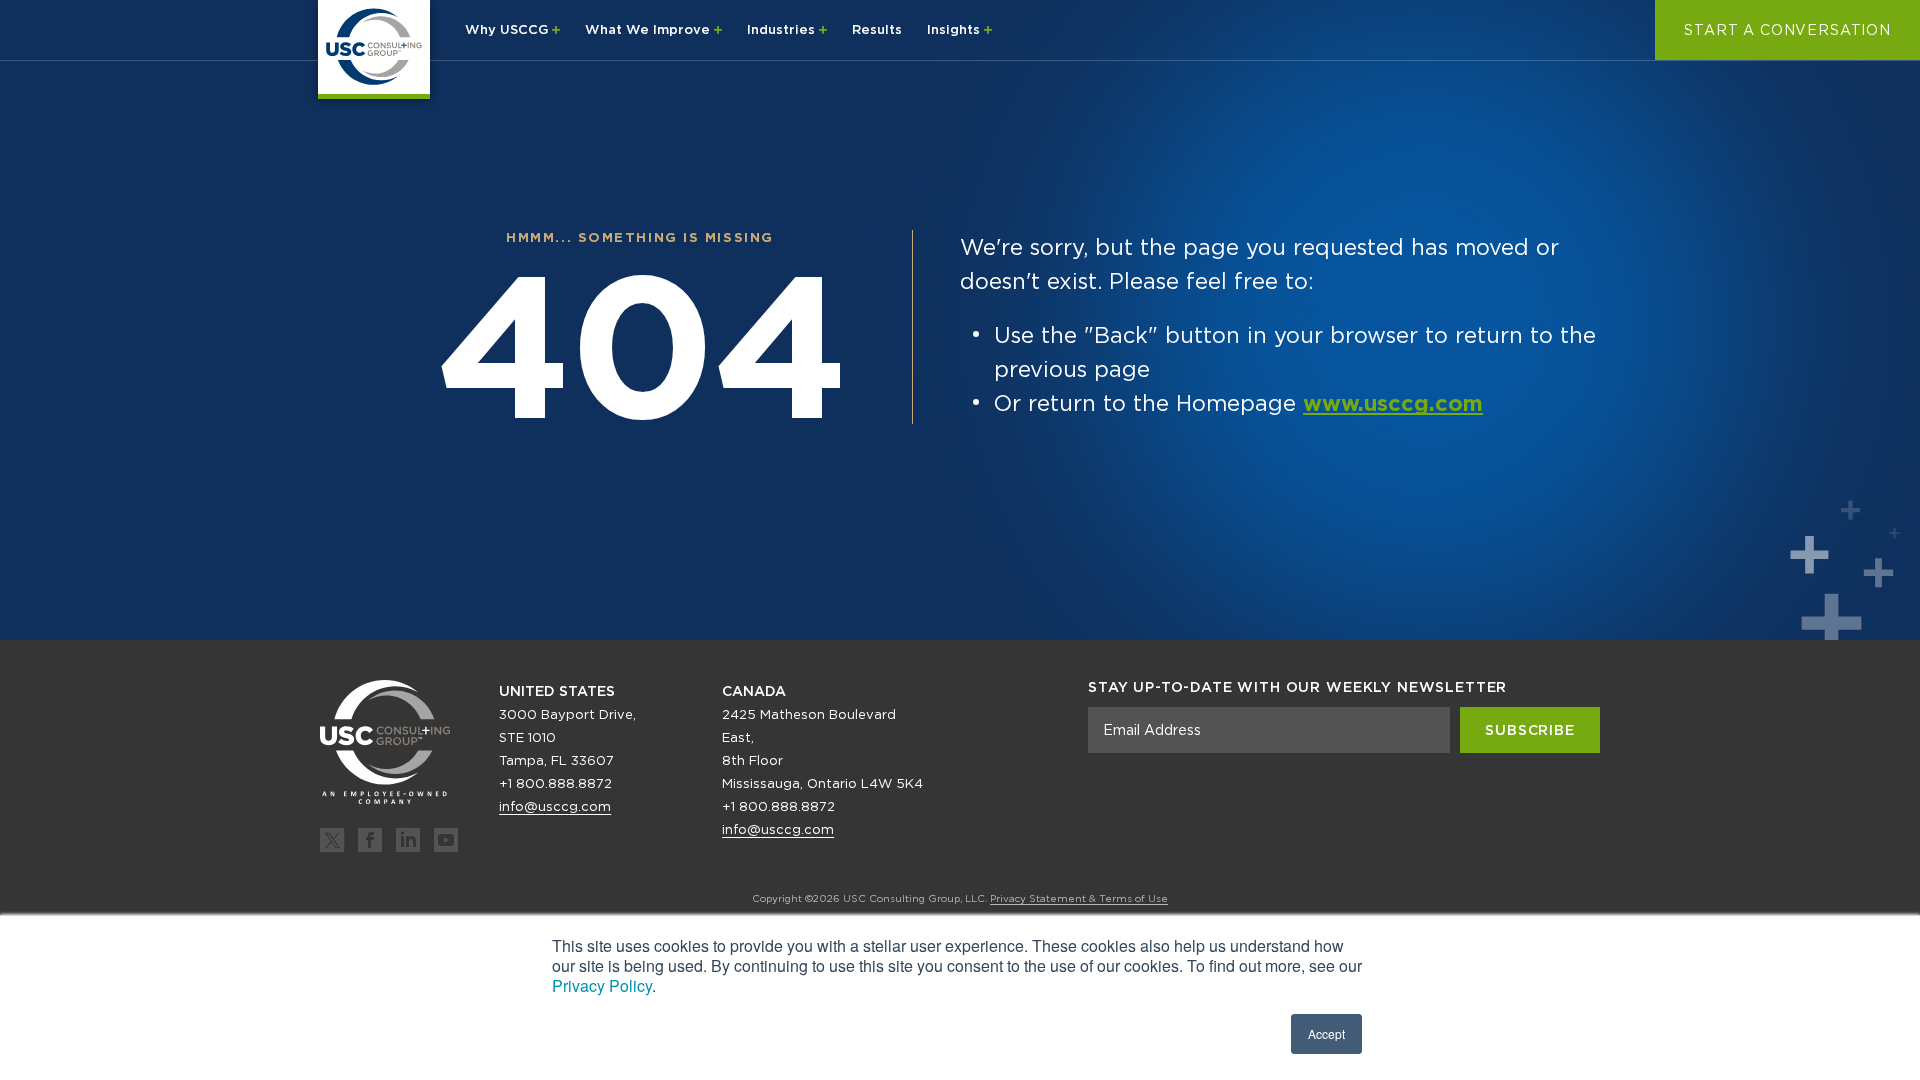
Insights (955, 29)
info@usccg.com (555, 806)
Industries (783, 29)
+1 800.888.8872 (555, 783)
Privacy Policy (602, 985)
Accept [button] (1326, 1033)
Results (877, 29)
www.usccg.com (1393, 403)
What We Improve (649, 29)
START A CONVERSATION (1787, 30)
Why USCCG (508, 29)
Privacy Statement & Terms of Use (1079, 898)
